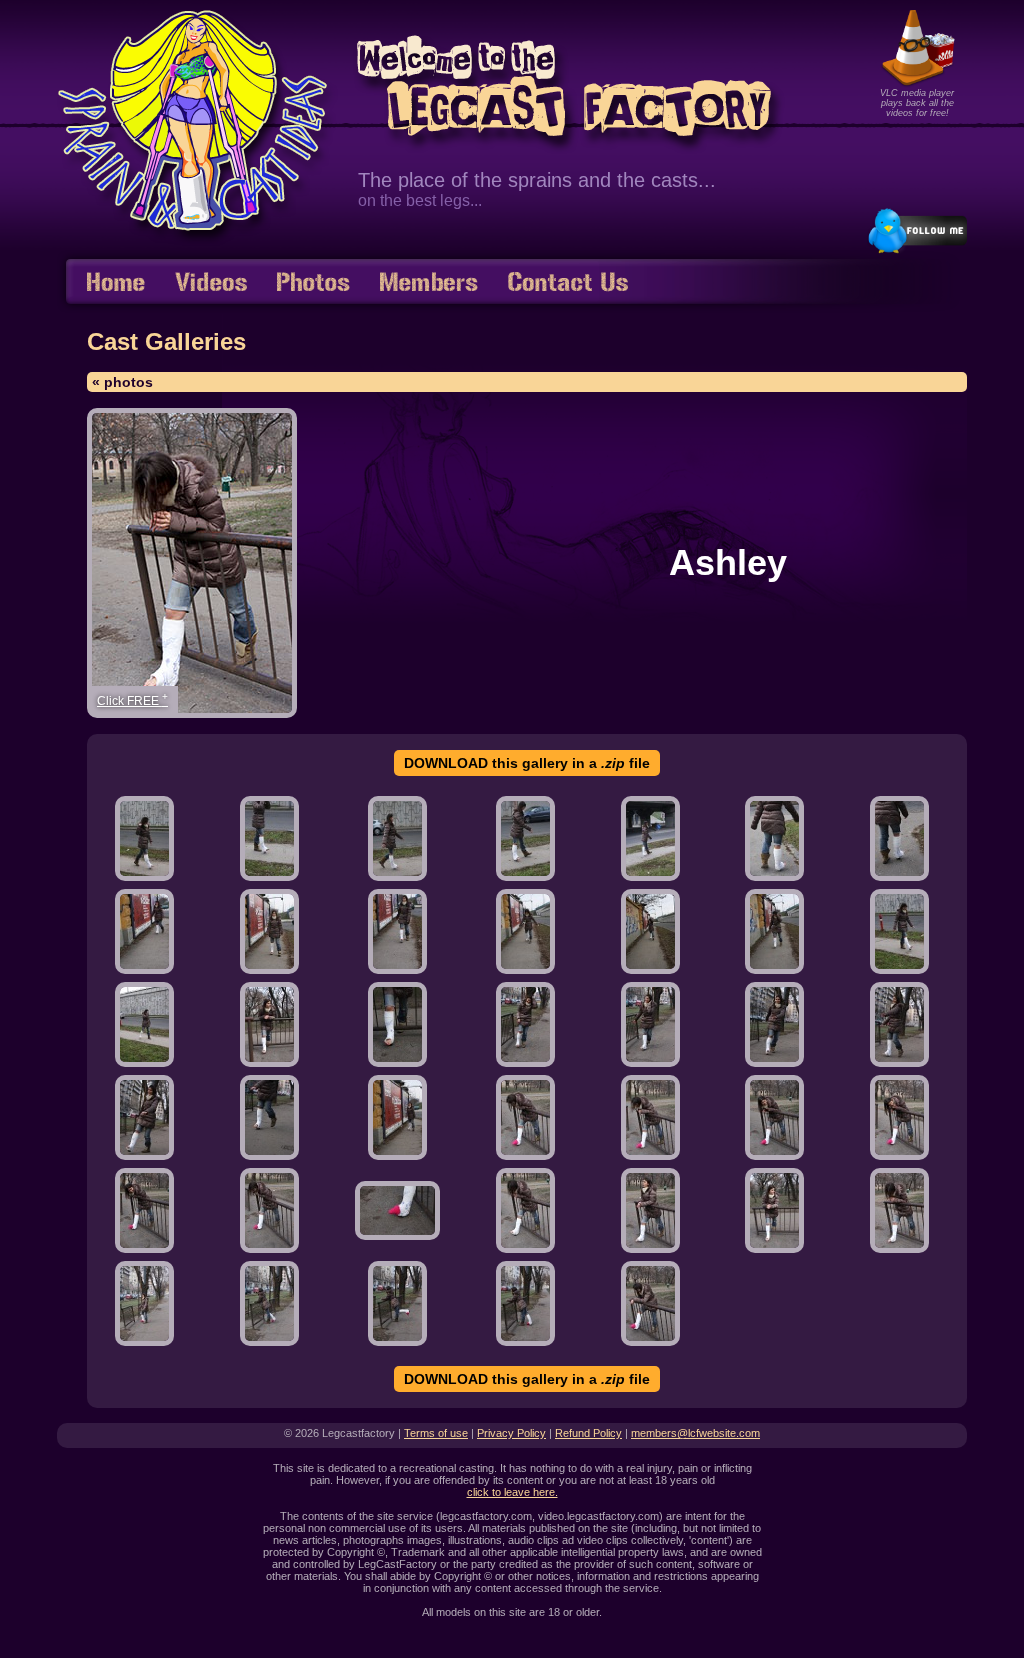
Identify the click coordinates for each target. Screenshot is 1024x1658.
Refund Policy (588, 1433)
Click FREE (132, 699)
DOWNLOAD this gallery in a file (527, 763)
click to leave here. (512, 1492)
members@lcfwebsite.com (695, 1433)
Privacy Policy (511, 1433)
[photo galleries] (313, 283)
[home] (116, 283)
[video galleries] (211, 283)
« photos (122, 382)
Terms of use (436, 1433)
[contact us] (568, 283)
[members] (429, 283)
